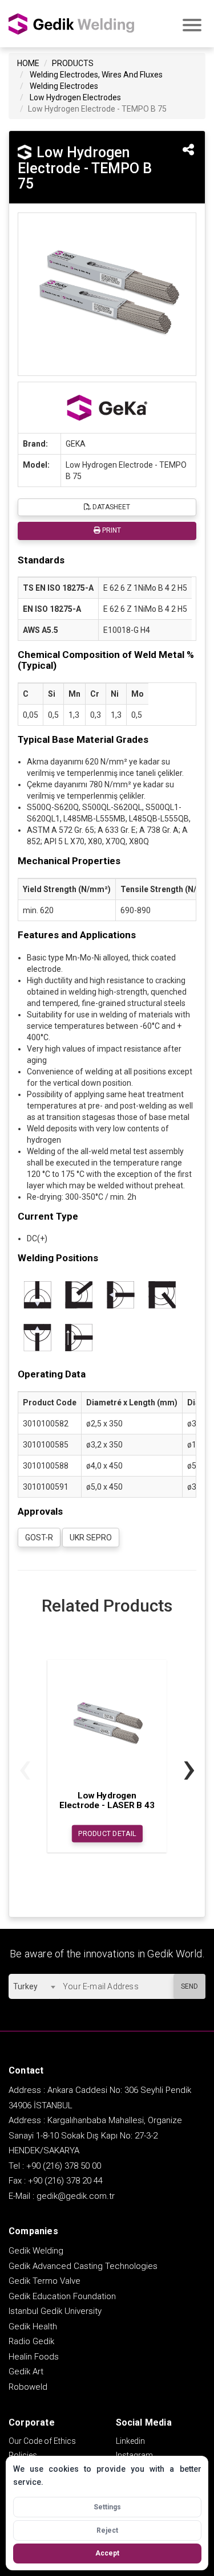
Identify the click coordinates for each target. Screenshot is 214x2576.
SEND (189, 1986)
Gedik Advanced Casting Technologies (83, 2266)
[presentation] (25, 1767)
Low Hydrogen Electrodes (75, 97)
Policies (23, 2455)
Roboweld (28, 2387)
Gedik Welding (36, 2251)
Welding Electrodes (64, 86)
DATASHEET (110, 507)
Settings (107, 2507)
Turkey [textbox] (25, 1986)
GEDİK (71, 24)
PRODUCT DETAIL (107, 1834)
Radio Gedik (31, 2341)
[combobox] (34, 1986)
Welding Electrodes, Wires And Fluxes (96, 75)
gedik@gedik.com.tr (76, 2196)
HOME (28, 63)
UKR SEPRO (91, 1538)
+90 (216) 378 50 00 (64, 2166)
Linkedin (130, 2441)
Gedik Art (26, 2371)
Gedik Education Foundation (62, 2296)
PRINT (111, 530)
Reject (107, 2530)
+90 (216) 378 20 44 (65, 2181)
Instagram (134, 2455)
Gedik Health (33, 2326)
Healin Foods (34, 2357)
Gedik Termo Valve (45, 2281)
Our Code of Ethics (42, 2441)
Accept (107, 2553)
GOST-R (39, 1538)
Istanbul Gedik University (55, 2311)
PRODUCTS (73, 63)
